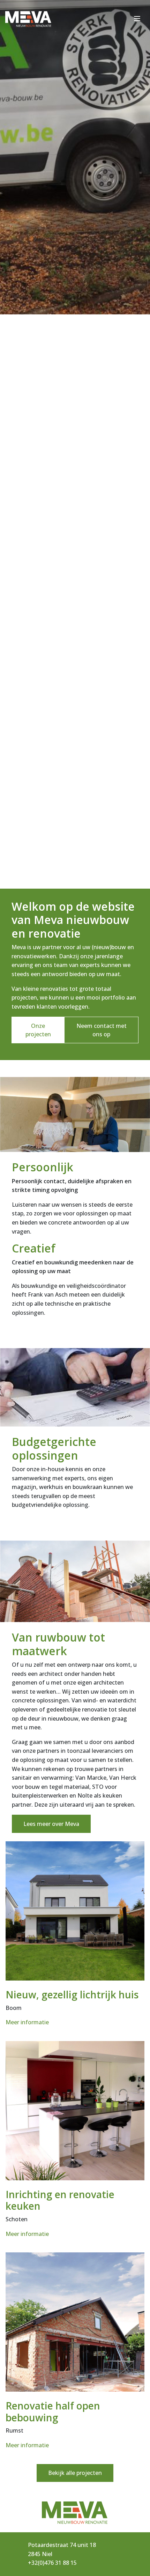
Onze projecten (38, 1030)
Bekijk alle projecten (75, 2473)
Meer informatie (27, 2022)
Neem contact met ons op (102, 1030)
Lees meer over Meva (51, 1824)
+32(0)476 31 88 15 (52, 2563)
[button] (62, 862)
